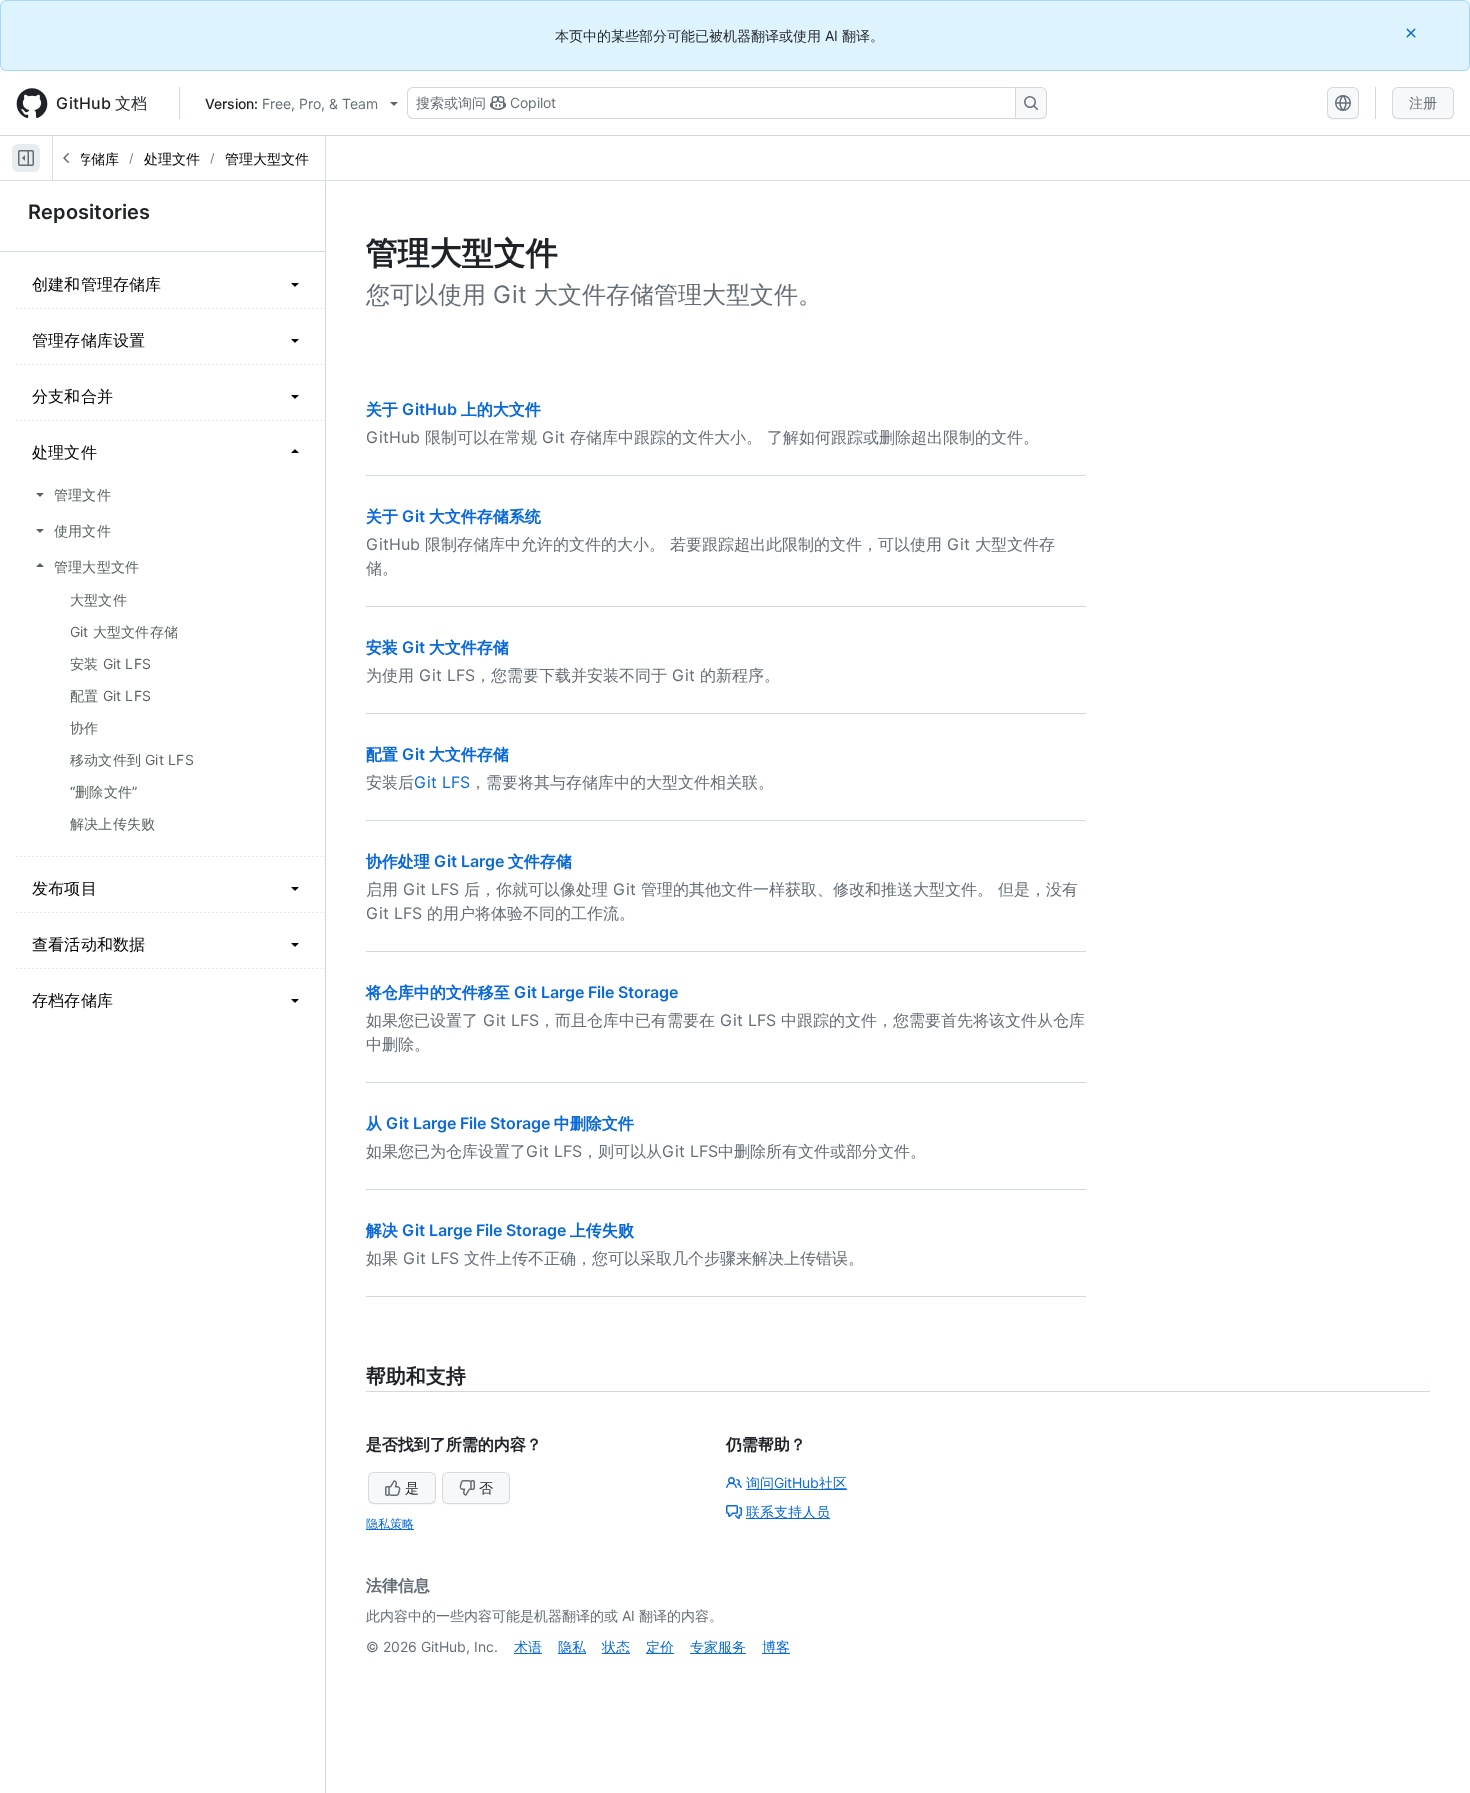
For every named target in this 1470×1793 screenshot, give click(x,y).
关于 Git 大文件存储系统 (453, 516)
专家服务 (718, 1646)
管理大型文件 (267, 158)
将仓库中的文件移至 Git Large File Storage (522, 992)
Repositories (89, 212)
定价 (660, 1646)
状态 (616, 1646)
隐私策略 (390, 1523)
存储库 (98, 158)
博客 (776, 1646)
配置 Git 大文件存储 (437, 754)
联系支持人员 (788, 1511)
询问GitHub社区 (796, 1482)
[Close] (1413, 32)
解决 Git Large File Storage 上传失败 (500, 1230)
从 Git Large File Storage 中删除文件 (500, 1123)
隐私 (572, 1646)
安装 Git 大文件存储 (437, 647)
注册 (1423, 102)
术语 (528, 1646)
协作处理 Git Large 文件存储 (469, 861)
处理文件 (172, 158)
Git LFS (442, 782)
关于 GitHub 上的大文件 (453, 409)
